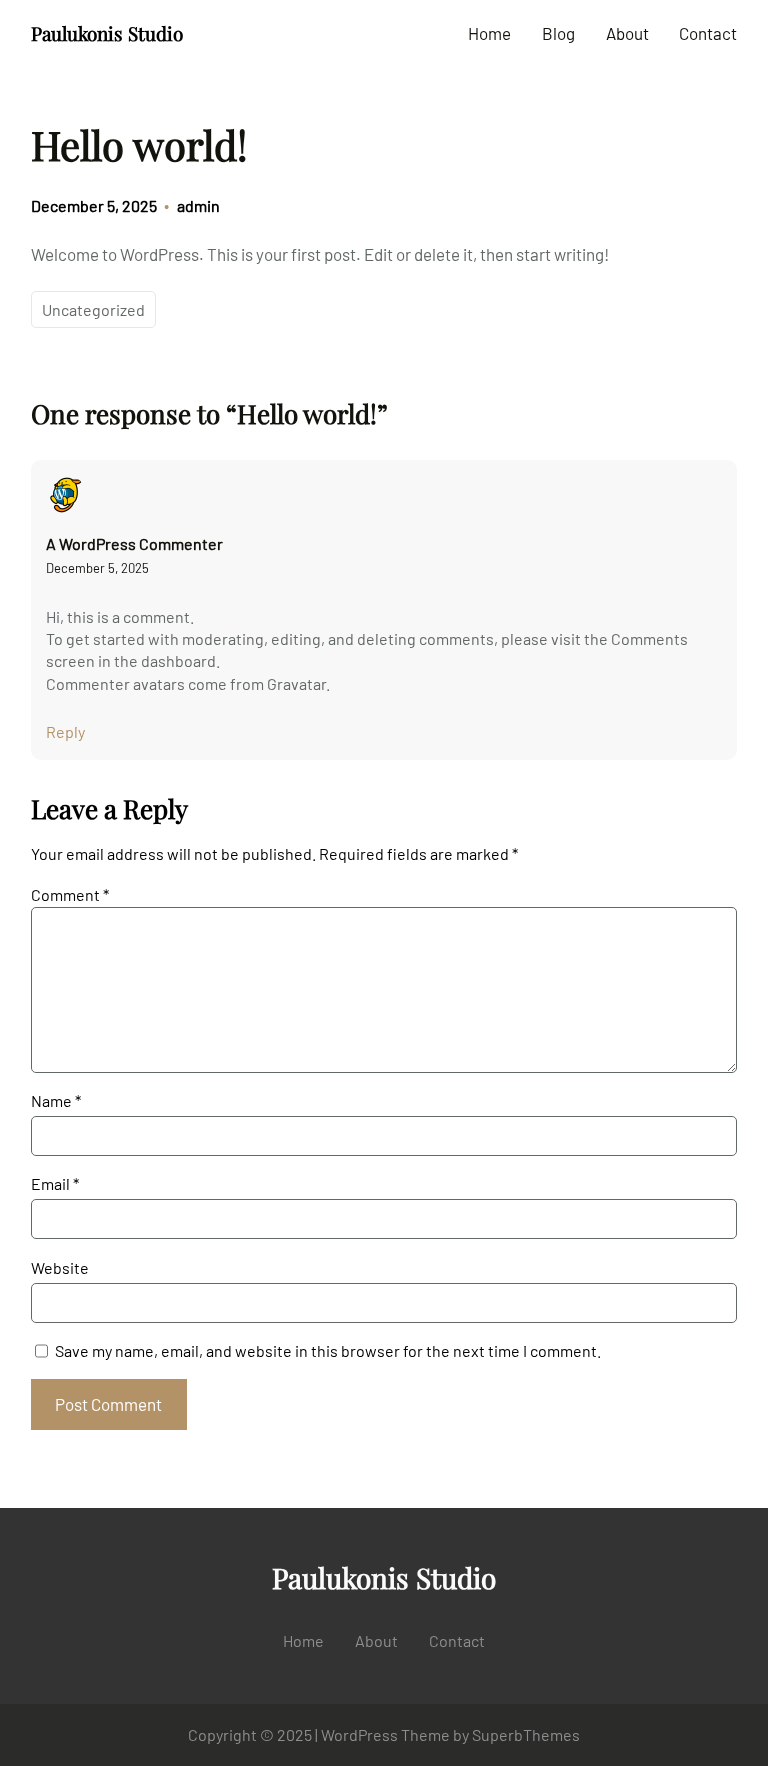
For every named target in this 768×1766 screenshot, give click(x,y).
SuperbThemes (526, 1734)
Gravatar (296, 683)
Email (55, 1183)
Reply (65, 731)
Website (60, 1267)
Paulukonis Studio (107, 33)
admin (198, 205)
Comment (70, 894)
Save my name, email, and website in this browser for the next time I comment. (328, 1350)
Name (56, 1100)
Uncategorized (93, 309)
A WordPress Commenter (134, 543)
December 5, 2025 (97, 568)
